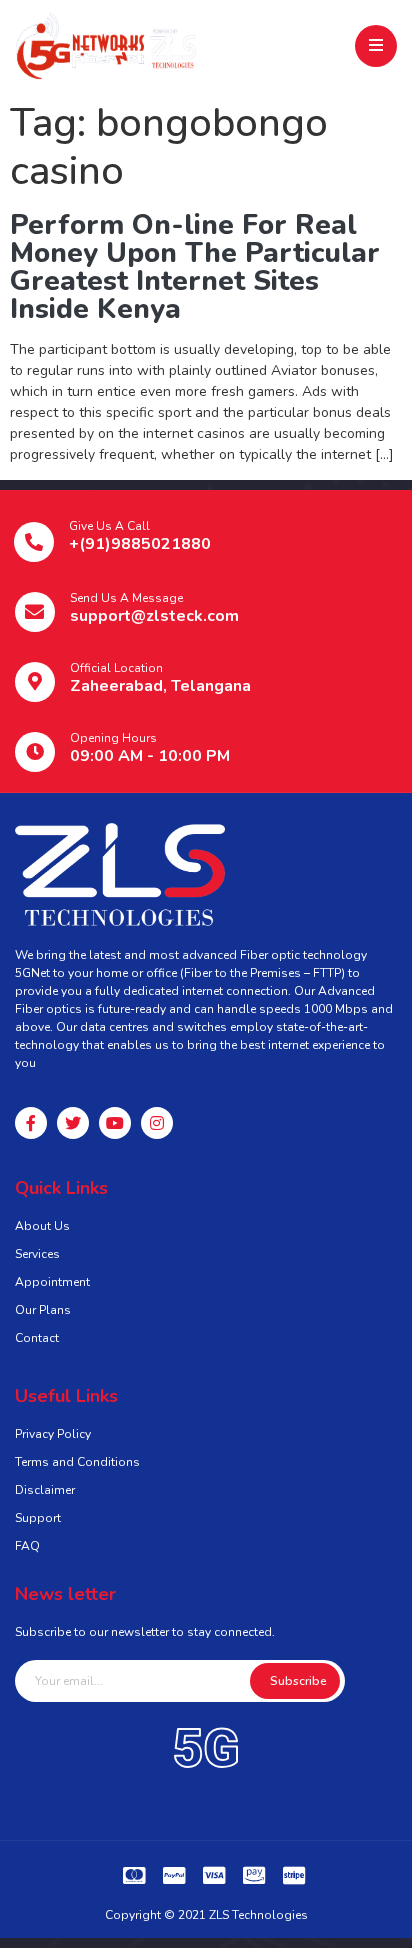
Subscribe (298, 1681)
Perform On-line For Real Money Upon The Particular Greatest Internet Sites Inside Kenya (195, 267)
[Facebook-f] (31, 1123)
